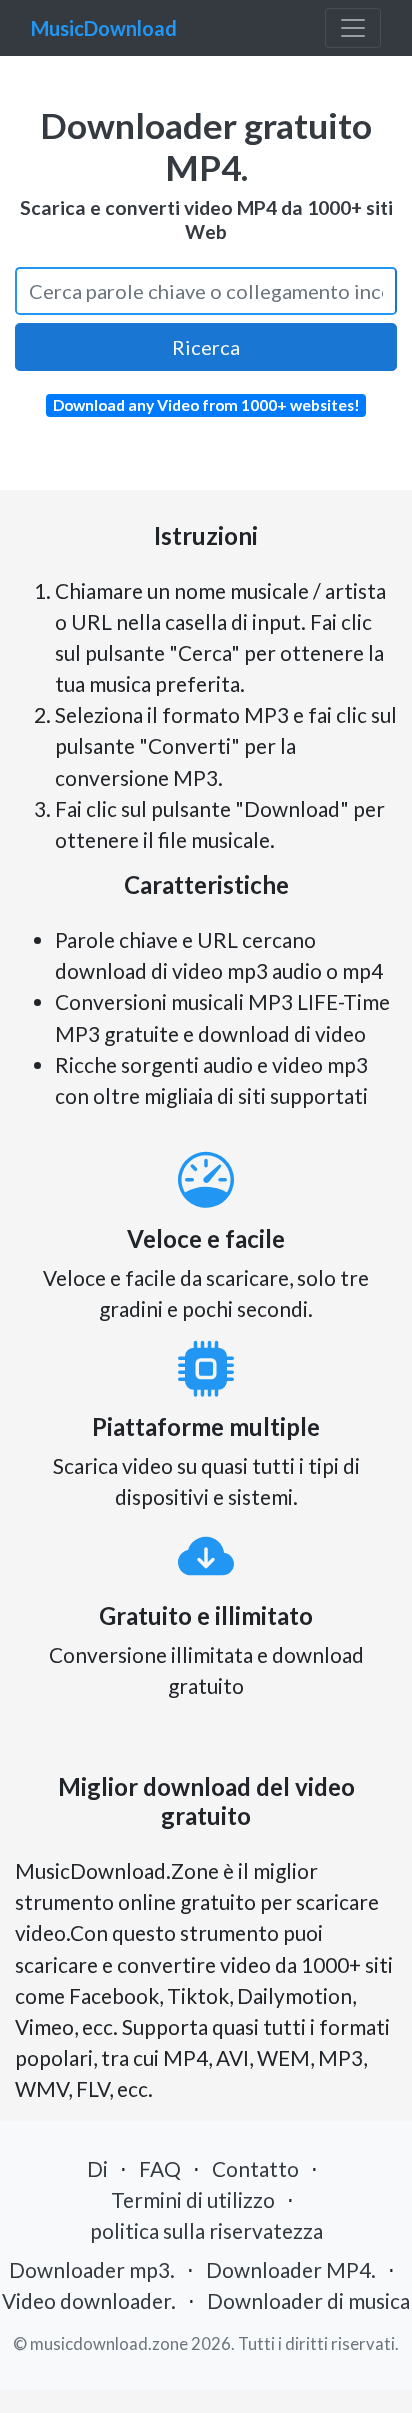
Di (97, 2168)
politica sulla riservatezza (206, 2230)
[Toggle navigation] (353, 28)
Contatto (255, 2168)
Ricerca (206, 347)
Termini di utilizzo (193, 2199)
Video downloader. (89, 2300)
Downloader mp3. (92, 2269)
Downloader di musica (308, 2300)
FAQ (160, 2168)
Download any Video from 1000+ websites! (206, 405)
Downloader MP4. (291, 2269)
